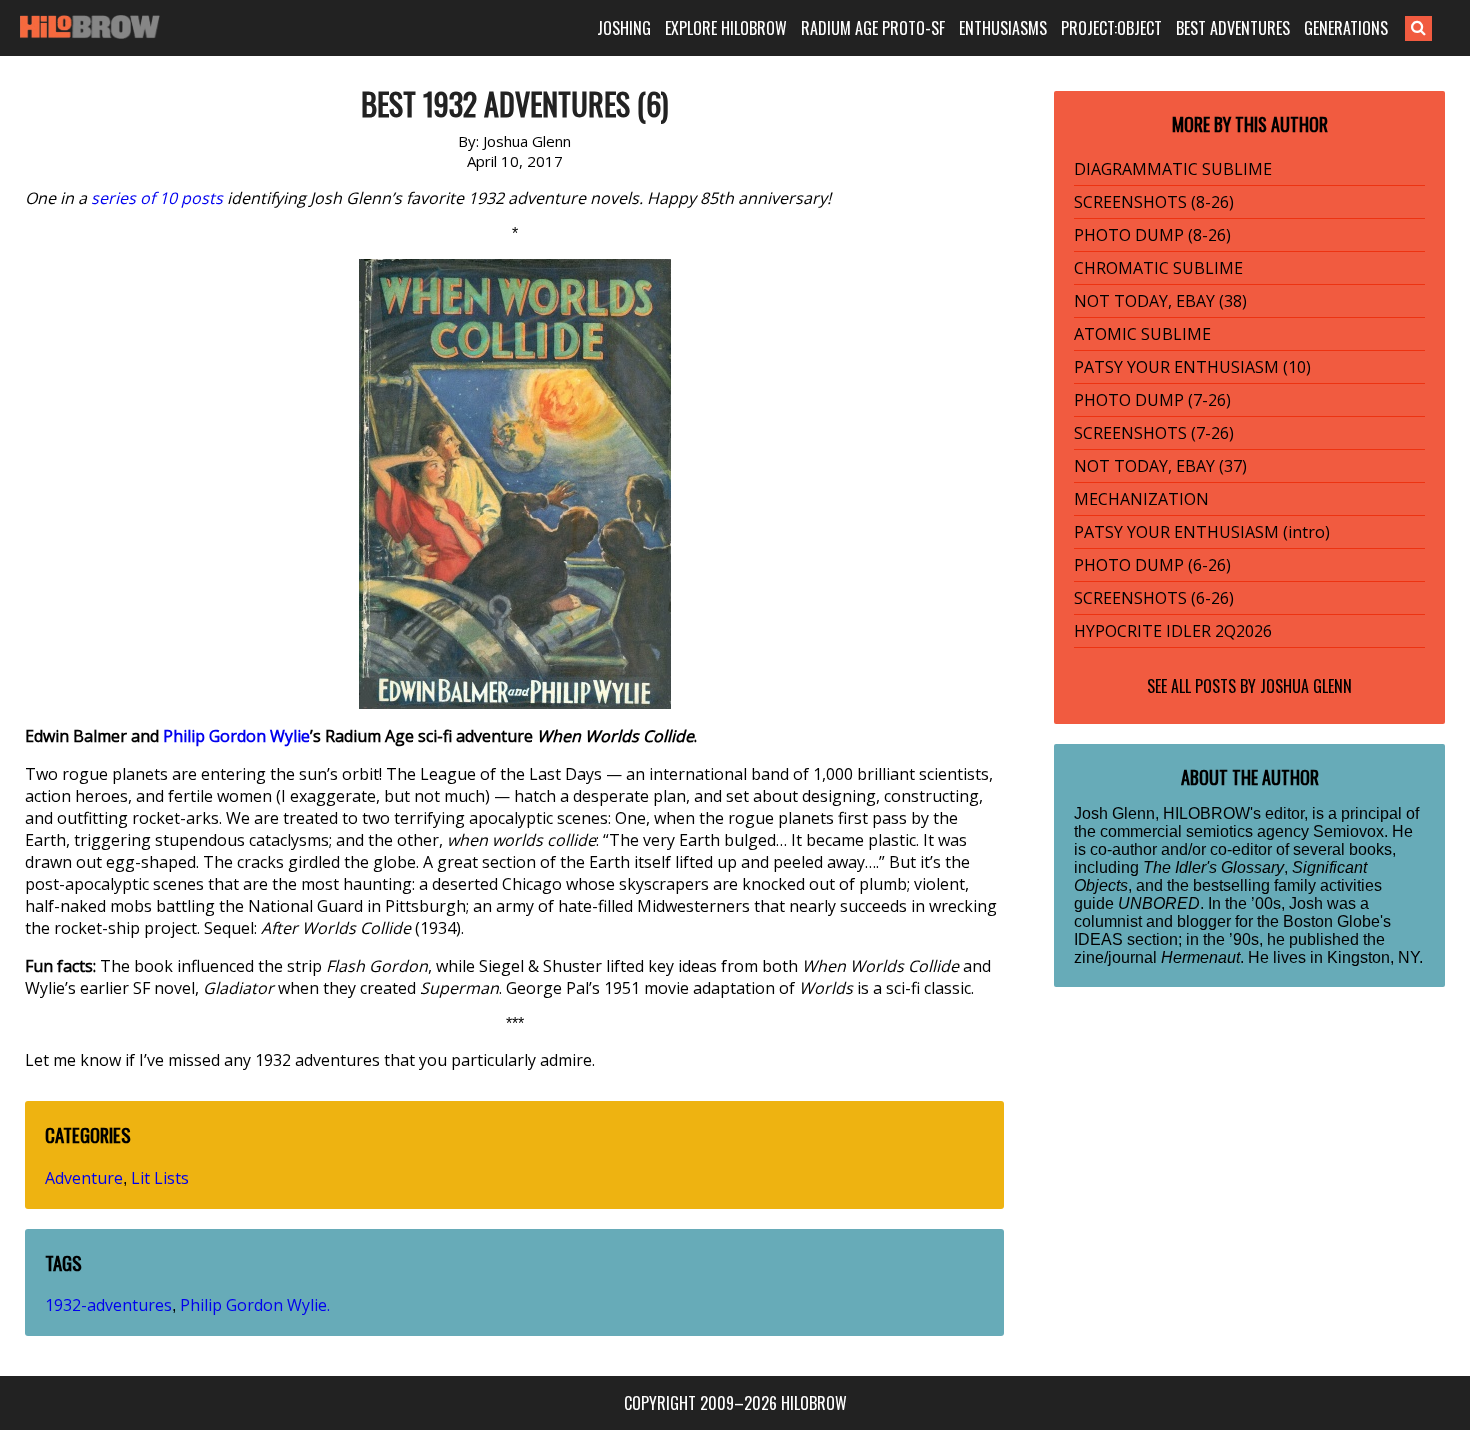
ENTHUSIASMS (1003, 28)
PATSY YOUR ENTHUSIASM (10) (1192, 367)
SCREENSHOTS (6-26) (1154, 598)
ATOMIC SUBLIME (1142, 334)
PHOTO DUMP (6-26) (1152, 565)
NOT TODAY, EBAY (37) (1160, 466)
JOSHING (624, 28)
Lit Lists (160, 1178)
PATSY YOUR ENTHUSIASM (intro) (1202, 532)
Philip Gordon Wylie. (255, 1305)
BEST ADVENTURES (1233, 28)
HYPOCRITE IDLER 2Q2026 (1173, 631)
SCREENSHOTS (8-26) (1154, 202)
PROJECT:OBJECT (1111, 28)
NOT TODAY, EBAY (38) (1160, 301)
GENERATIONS (1346, 28)
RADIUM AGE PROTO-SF (873, 28)
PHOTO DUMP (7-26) (1152, 400)
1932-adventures (108, 1305)
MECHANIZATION (1141, 499)
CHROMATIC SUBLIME (1158, 268)
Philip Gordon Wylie (236, 736)
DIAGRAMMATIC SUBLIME (1173, 169)
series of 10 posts (157, 198)
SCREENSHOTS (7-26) (1154, 433)
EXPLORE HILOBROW (726, 28)
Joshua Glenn (1306, 686)
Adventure (84, 1178)
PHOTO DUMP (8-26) (1152, 235)
